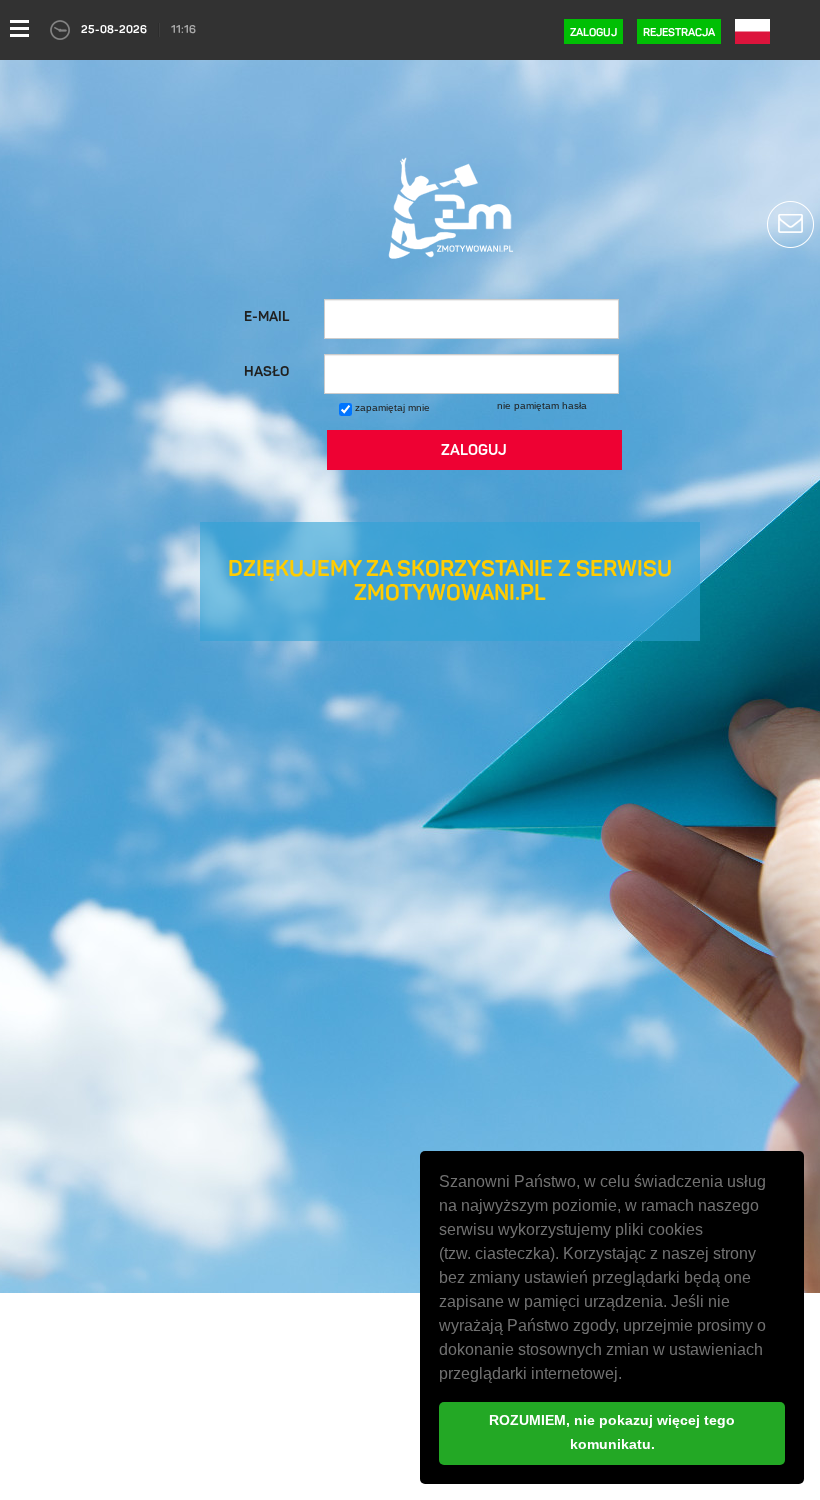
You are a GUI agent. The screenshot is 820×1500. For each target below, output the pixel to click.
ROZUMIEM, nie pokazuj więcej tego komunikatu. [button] (612, 1432)
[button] (629, 1376)
